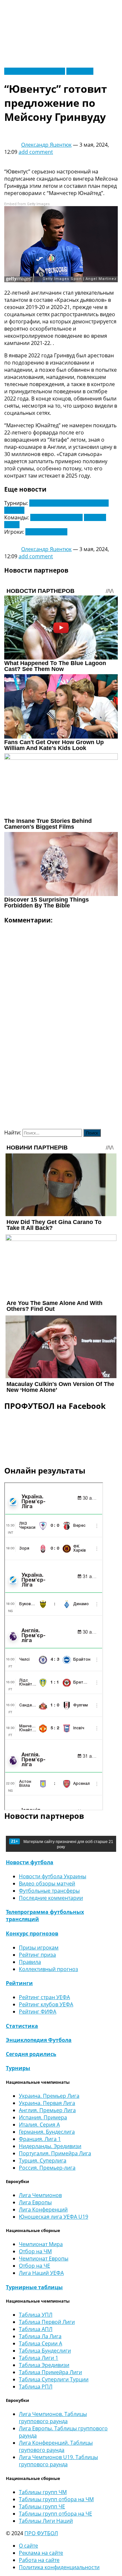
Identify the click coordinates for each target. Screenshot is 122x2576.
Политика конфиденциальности (59, 2567)
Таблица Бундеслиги (45, 2351)
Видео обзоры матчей (47, 1883)
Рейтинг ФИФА (38, 2012)
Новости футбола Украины (53, 1876)
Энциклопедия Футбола (39, 2040)
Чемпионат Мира (41, 2244)
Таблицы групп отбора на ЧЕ (55, 2514)
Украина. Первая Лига (47, 2103)
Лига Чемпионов (40, 2195)
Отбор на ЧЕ (34, 2266)
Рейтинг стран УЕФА (44, 1997)
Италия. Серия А (39, 2125)
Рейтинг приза (37, 1955)
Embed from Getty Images (27, 204)
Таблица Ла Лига (40, 2336)
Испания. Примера (43, 2117)
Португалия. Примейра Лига (55, 2153)
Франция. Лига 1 (40, 2139)
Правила (30, 1962)
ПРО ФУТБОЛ (41, 2533)
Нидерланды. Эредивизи (50, 2146)
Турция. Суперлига (43, 2160)
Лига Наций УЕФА (41, 2273)
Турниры (18, 2068)
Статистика (22, 2026)
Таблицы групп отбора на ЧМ (56, 2499)
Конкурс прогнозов (32, 1933)
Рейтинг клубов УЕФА (46, 2004)
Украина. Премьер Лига (49, 2096)
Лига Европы (35, 2202)
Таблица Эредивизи (44, 2365)
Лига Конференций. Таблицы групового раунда (56, 2446)
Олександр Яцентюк (46, 145)
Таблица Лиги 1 (39, 2358)
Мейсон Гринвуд (46, 532)
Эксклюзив (80, 71)
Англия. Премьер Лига (47, 2110)
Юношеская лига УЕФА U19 (54, 2217)
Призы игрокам (39, 1948)
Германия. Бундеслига (47, 2132)
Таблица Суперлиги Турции (54, 2379)
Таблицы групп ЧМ (43, 2492)
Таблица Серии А (41, 2343)
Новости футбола (30, 1862)
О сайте (28, 2546)
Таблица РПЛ (36, 2387)
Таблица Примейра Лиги (50, 2372)
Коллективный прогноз (48, 1969)
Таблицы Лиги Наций (46, 2521)
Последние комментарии (51, 1898)
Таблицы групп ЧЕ (42, 2506)
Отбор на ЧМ (35, 2251)
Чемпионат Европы (44, 2258)
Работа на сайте (39, 2560)
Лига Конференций (43, 2209)
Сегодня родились (31, 2054)
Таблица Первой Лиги (47, 2322)
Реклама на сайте (41, 2553)
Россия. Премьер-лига (47, 2168)
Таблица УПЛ (36, 2315)
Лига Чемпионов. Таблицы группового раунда (53, 2418)
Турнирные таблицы (34, 2287)
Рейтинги (19, 1983)
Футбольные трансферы (35, 71)
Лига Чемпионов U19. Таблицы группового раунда (58, 2461)
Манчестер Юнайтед (56, 517)
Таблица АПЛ (36, 2329)
